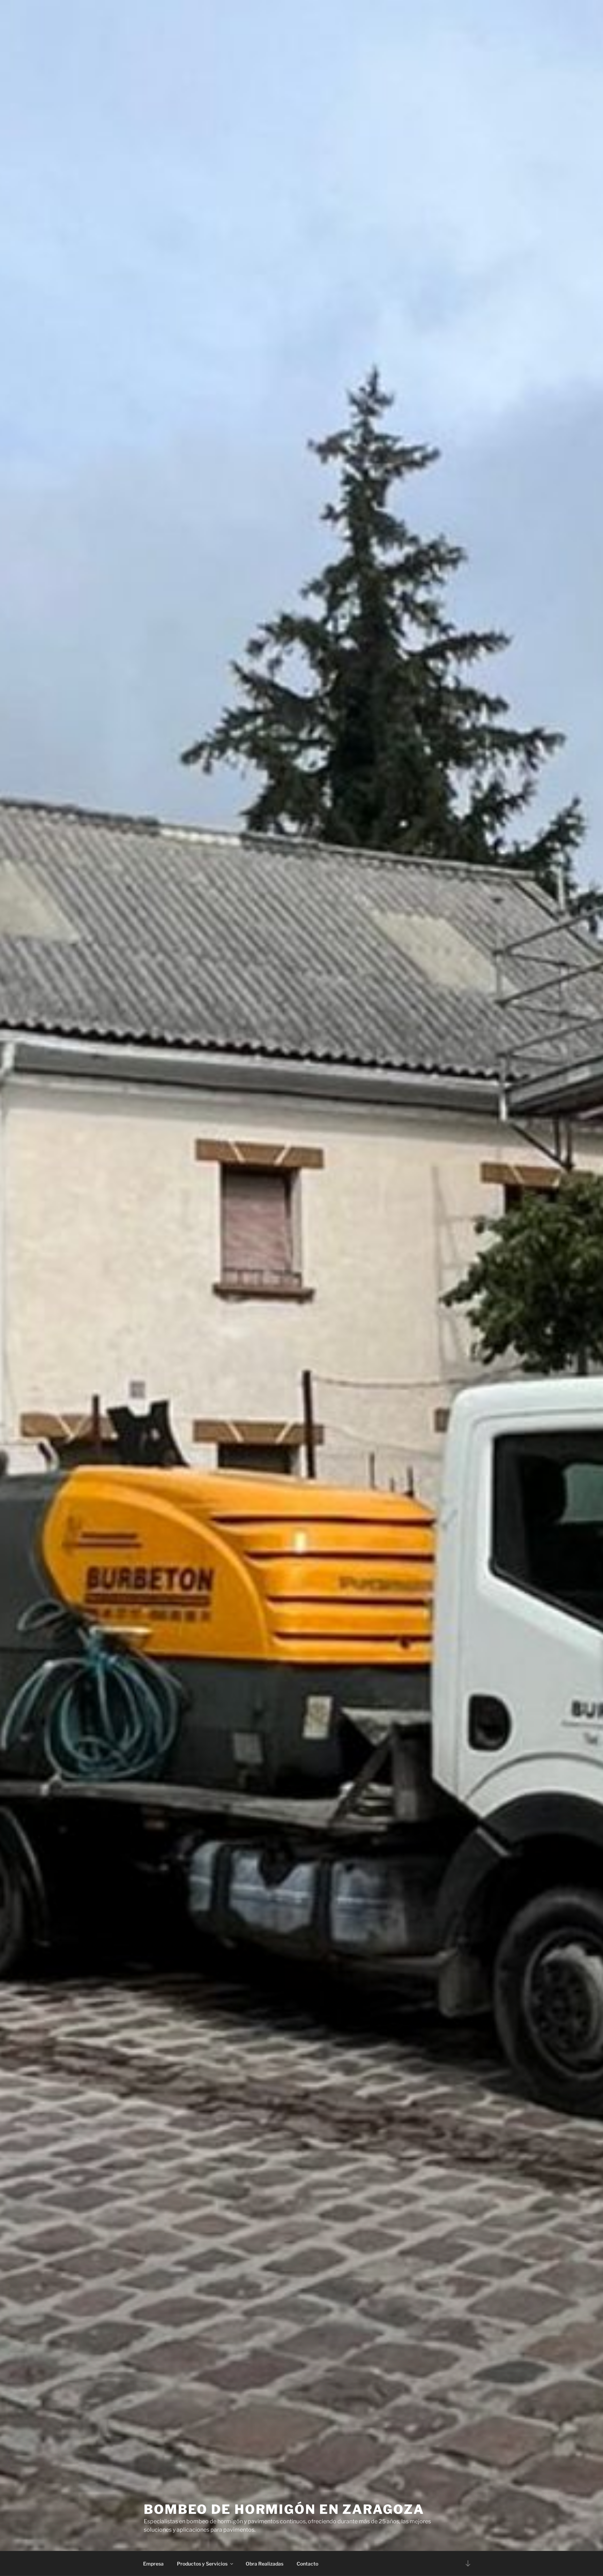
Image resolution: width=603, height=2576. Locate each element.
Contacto (307, 2564)
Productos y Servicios (202, 2564)
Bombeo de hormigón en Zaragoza (284, 2509)
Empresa (153, 2564)
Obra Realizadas (265, 2564)
